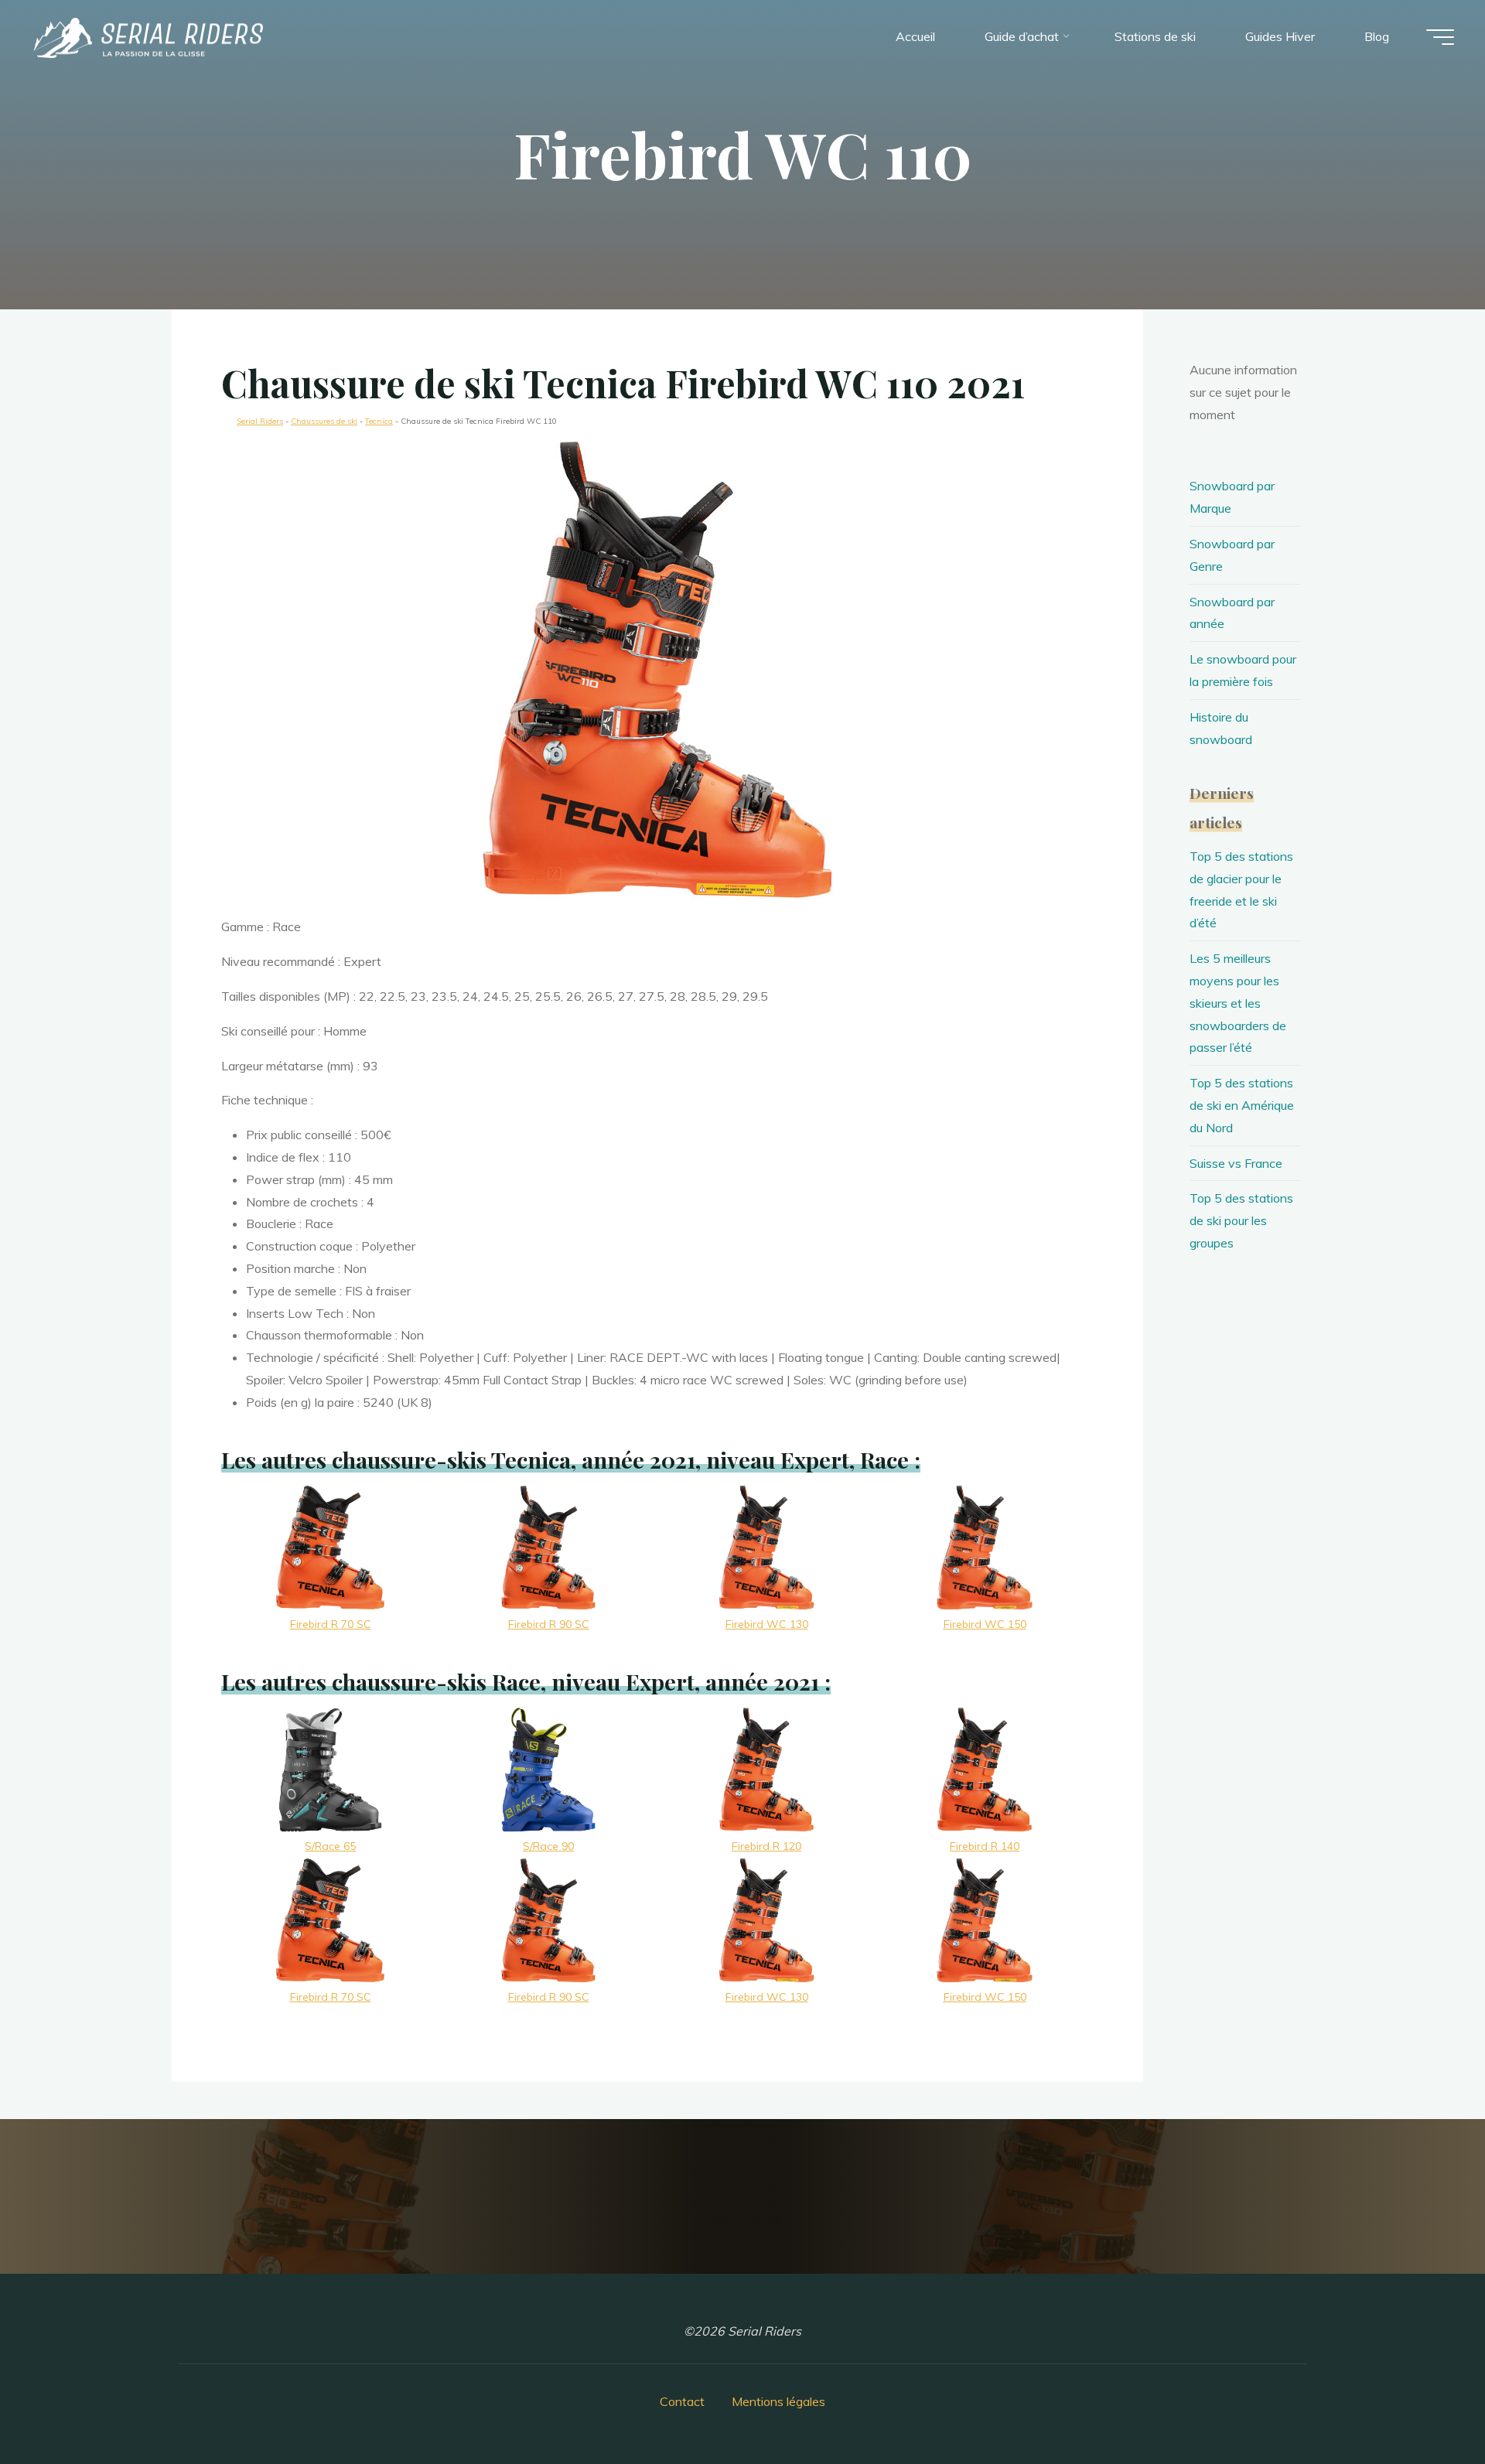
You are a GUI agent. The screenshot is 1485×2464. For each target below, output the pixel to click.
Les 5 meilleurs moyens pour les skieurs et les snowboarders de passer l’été (1238, 1003)
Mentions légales (778, 2401)
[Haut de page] (1425, 2404)
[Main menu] (1440, 37)
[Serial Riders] (147, 36)
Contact (682, 2401)
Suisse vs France (1236, 1163)
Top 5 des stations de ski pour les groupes (1241, 1220)
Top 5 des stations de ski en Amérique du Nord (1242, 1105)
